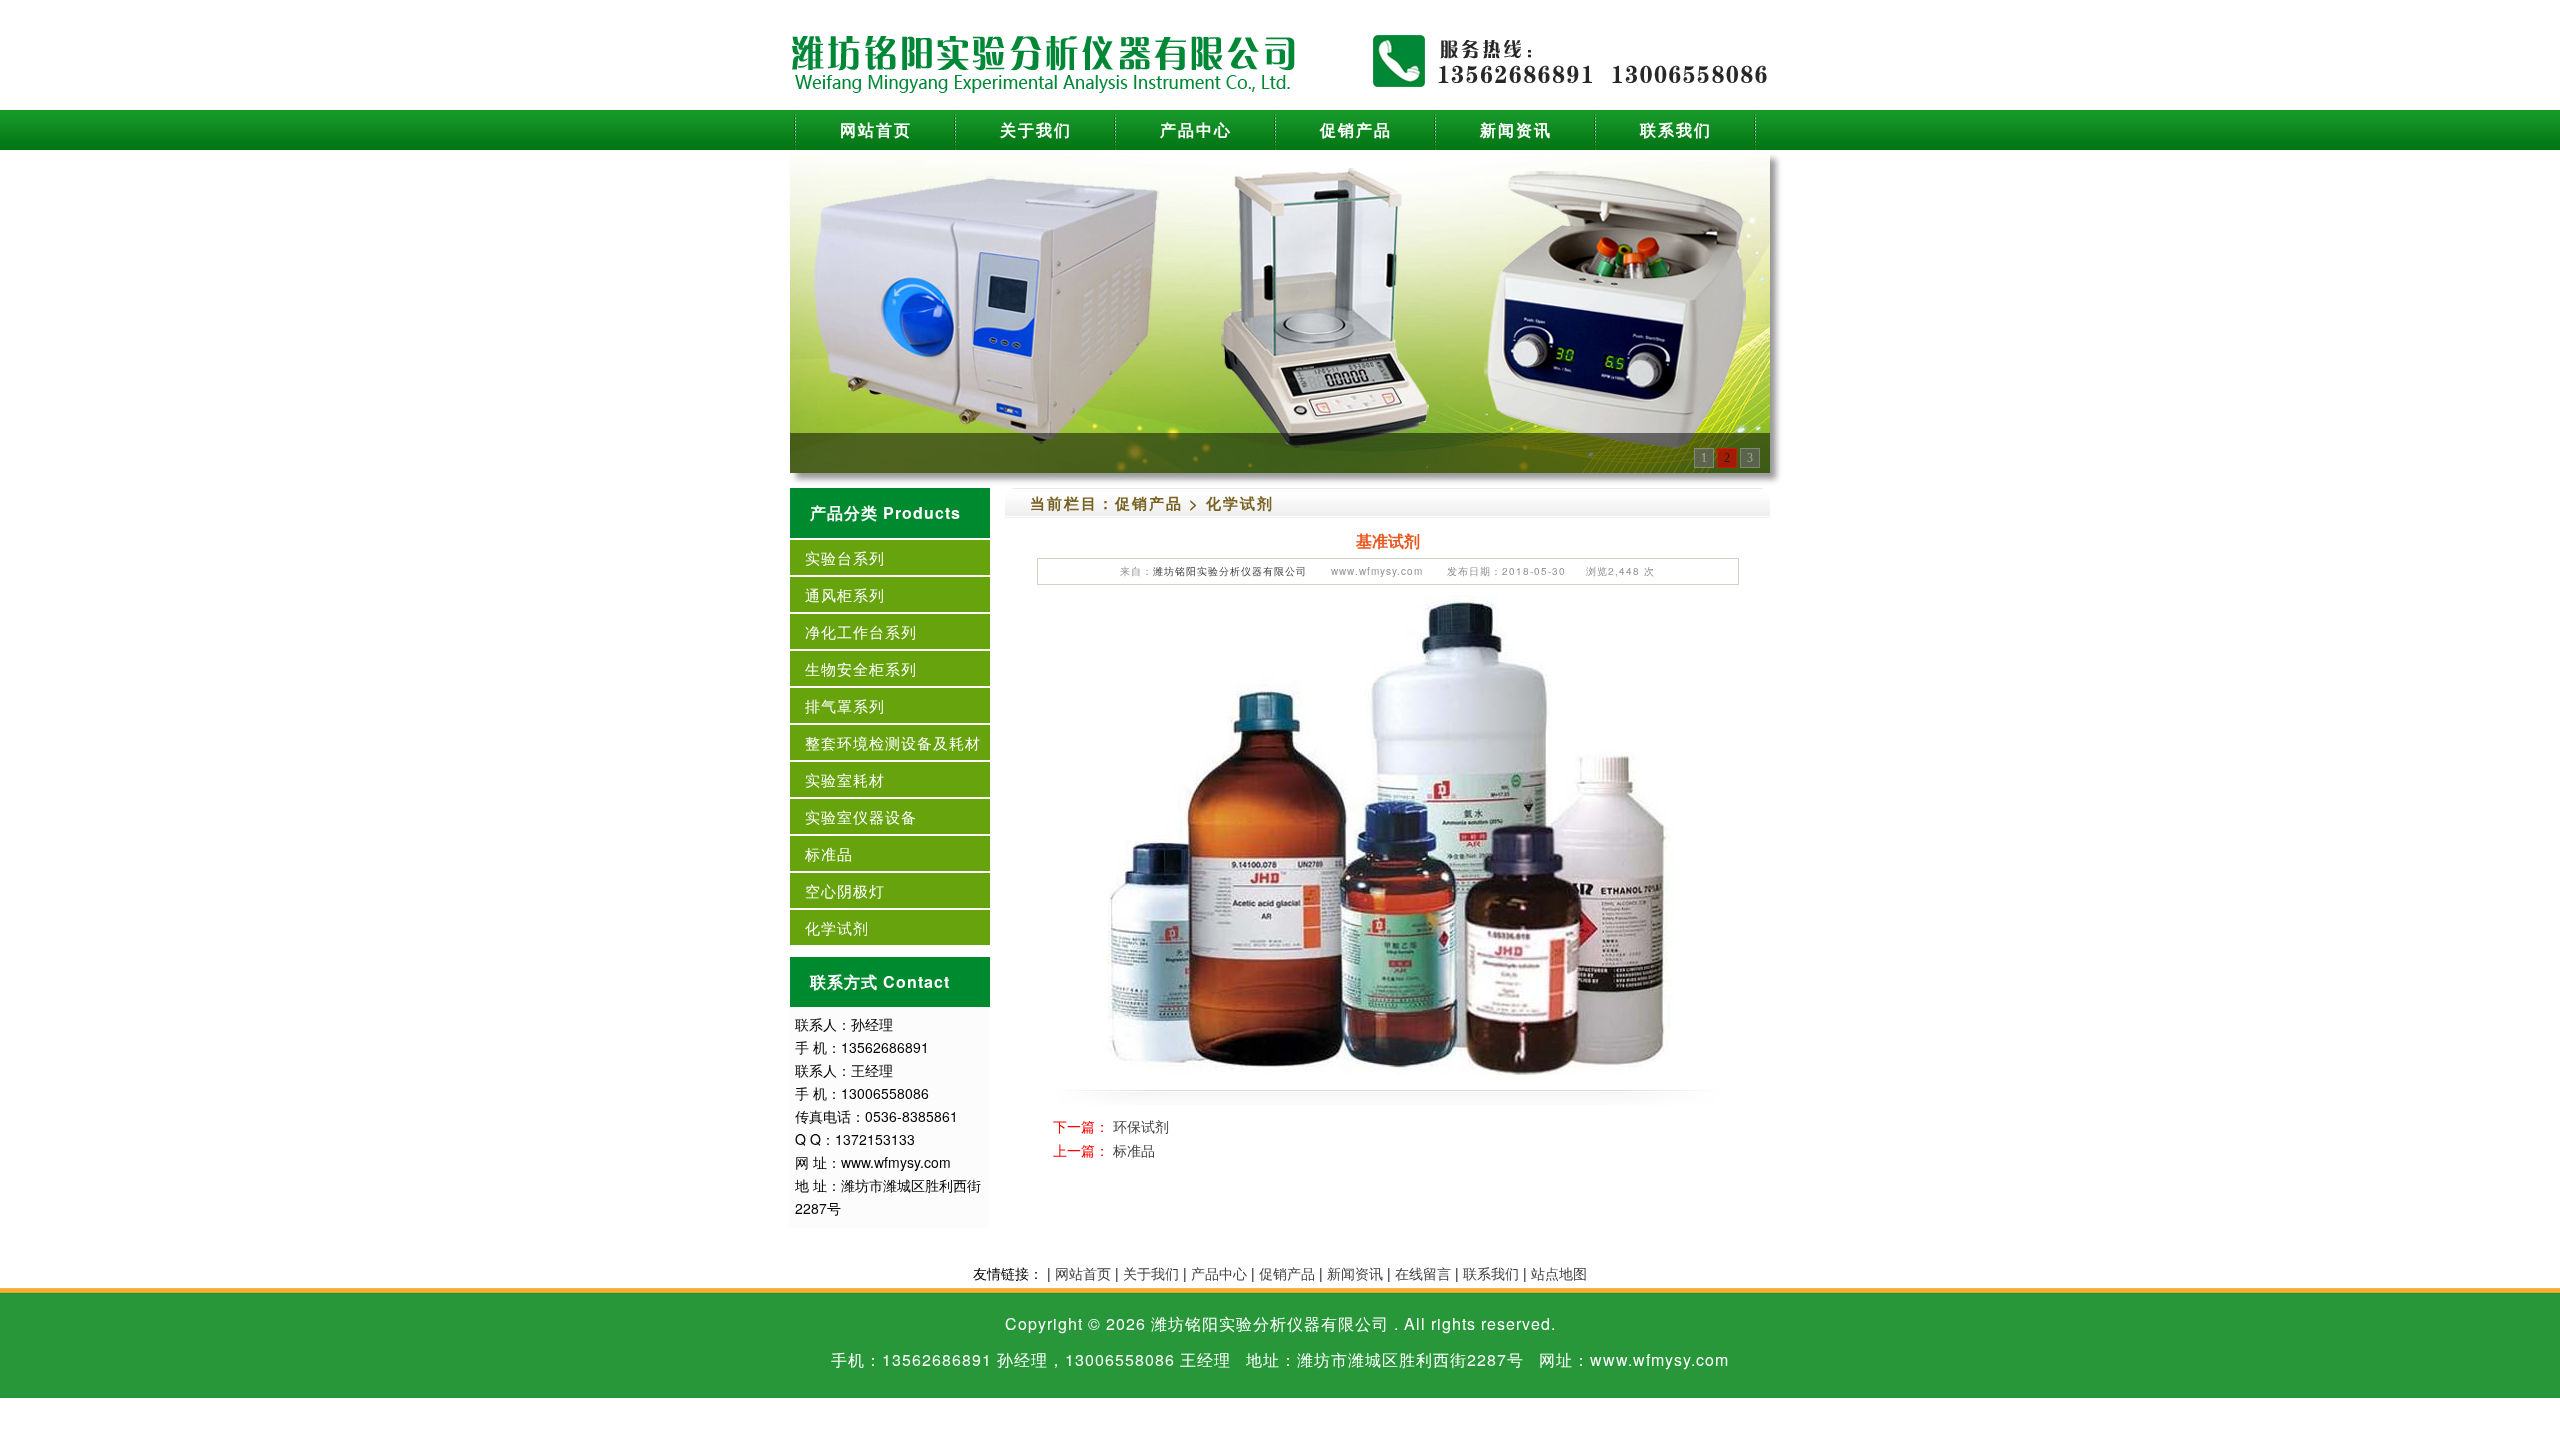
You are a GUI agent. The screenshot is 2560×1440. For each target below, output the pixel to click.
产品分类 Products (885, 512)
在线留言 (1423, 1273)
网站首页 (876, 129)
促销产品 (1356, 129)
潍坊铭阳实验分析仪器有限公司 (1230, 571)
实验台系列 (845, 557)
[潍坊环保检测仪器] (1280, 311)
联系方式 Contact (880, 981)
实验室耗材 (845, 779)
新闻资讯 (1516, 129)
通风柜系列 (845, 594)
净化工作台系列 (861, 631)
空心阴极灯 (845, 890)
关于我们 (1036, 129)
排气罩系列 (845, 705)
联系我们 (1676, 129)
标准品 (829, 853)
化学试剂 (837, 927)
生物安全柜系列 (861, 668)
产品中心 (1196, 129)
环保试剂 (1141, 1126)
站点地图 (1559, 1273)
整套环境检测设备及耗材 (893, 742)
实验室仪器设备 (861, 816)
